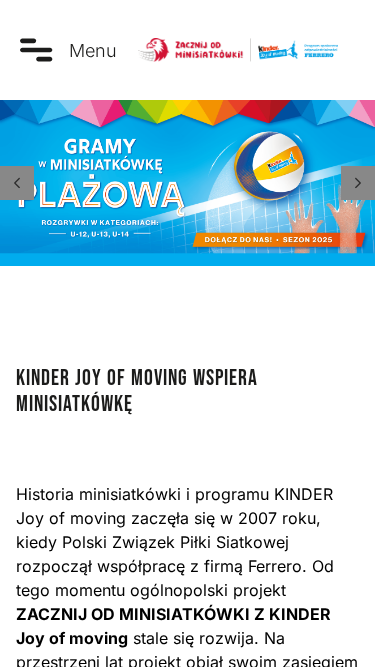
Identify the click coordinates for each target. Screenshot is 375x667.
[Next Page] (358, 183)
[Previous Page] (17, 183)
